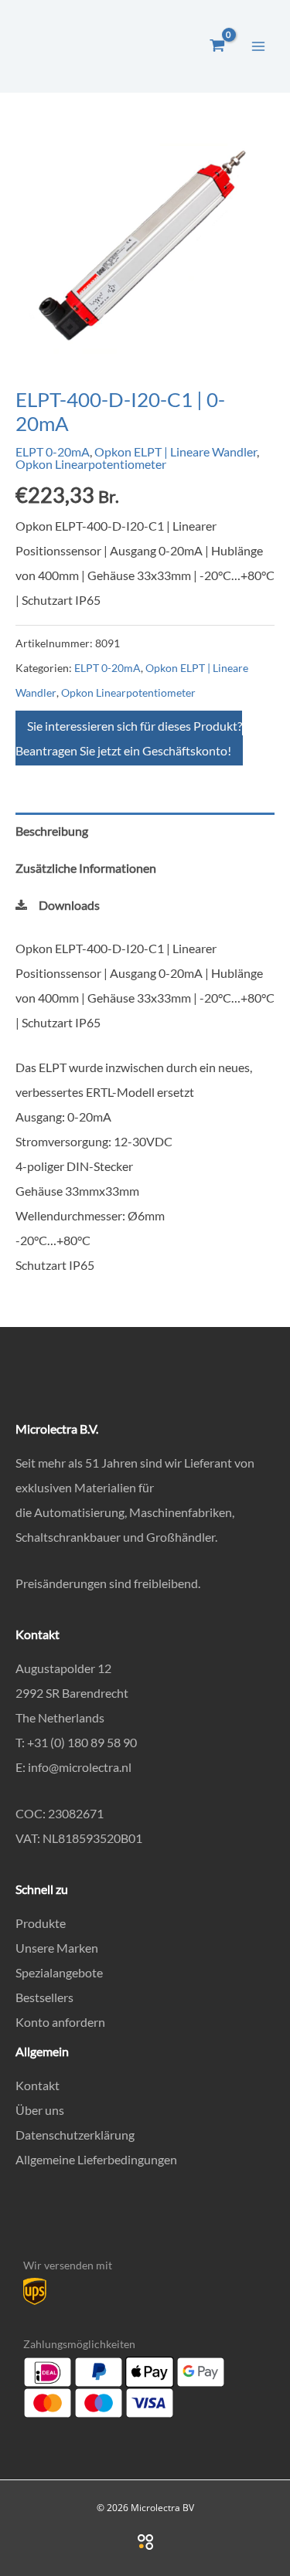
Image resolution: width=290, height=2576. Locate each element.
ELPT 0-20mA (53, 451)
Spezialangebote (59, 1972)
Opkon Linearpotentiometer (91, 464)
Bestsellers (44, 1997)
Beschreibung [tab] (52, 831)
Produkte (41, 1923)
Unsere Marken (57, 1948)
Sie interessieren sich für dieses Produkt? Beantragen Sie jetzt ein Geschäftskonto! (129, 738)
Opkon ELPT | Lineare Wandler (176, 451)
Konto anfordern (60, 2022)
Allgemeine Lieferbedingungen (96, 2159)
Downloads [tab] (69, 905)
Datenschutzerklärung (75, 2135)
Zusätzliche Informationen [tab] (86, 868)
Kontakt (38, 2085)
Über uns (40, 2110)
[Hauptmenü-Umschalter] (258, 46)
